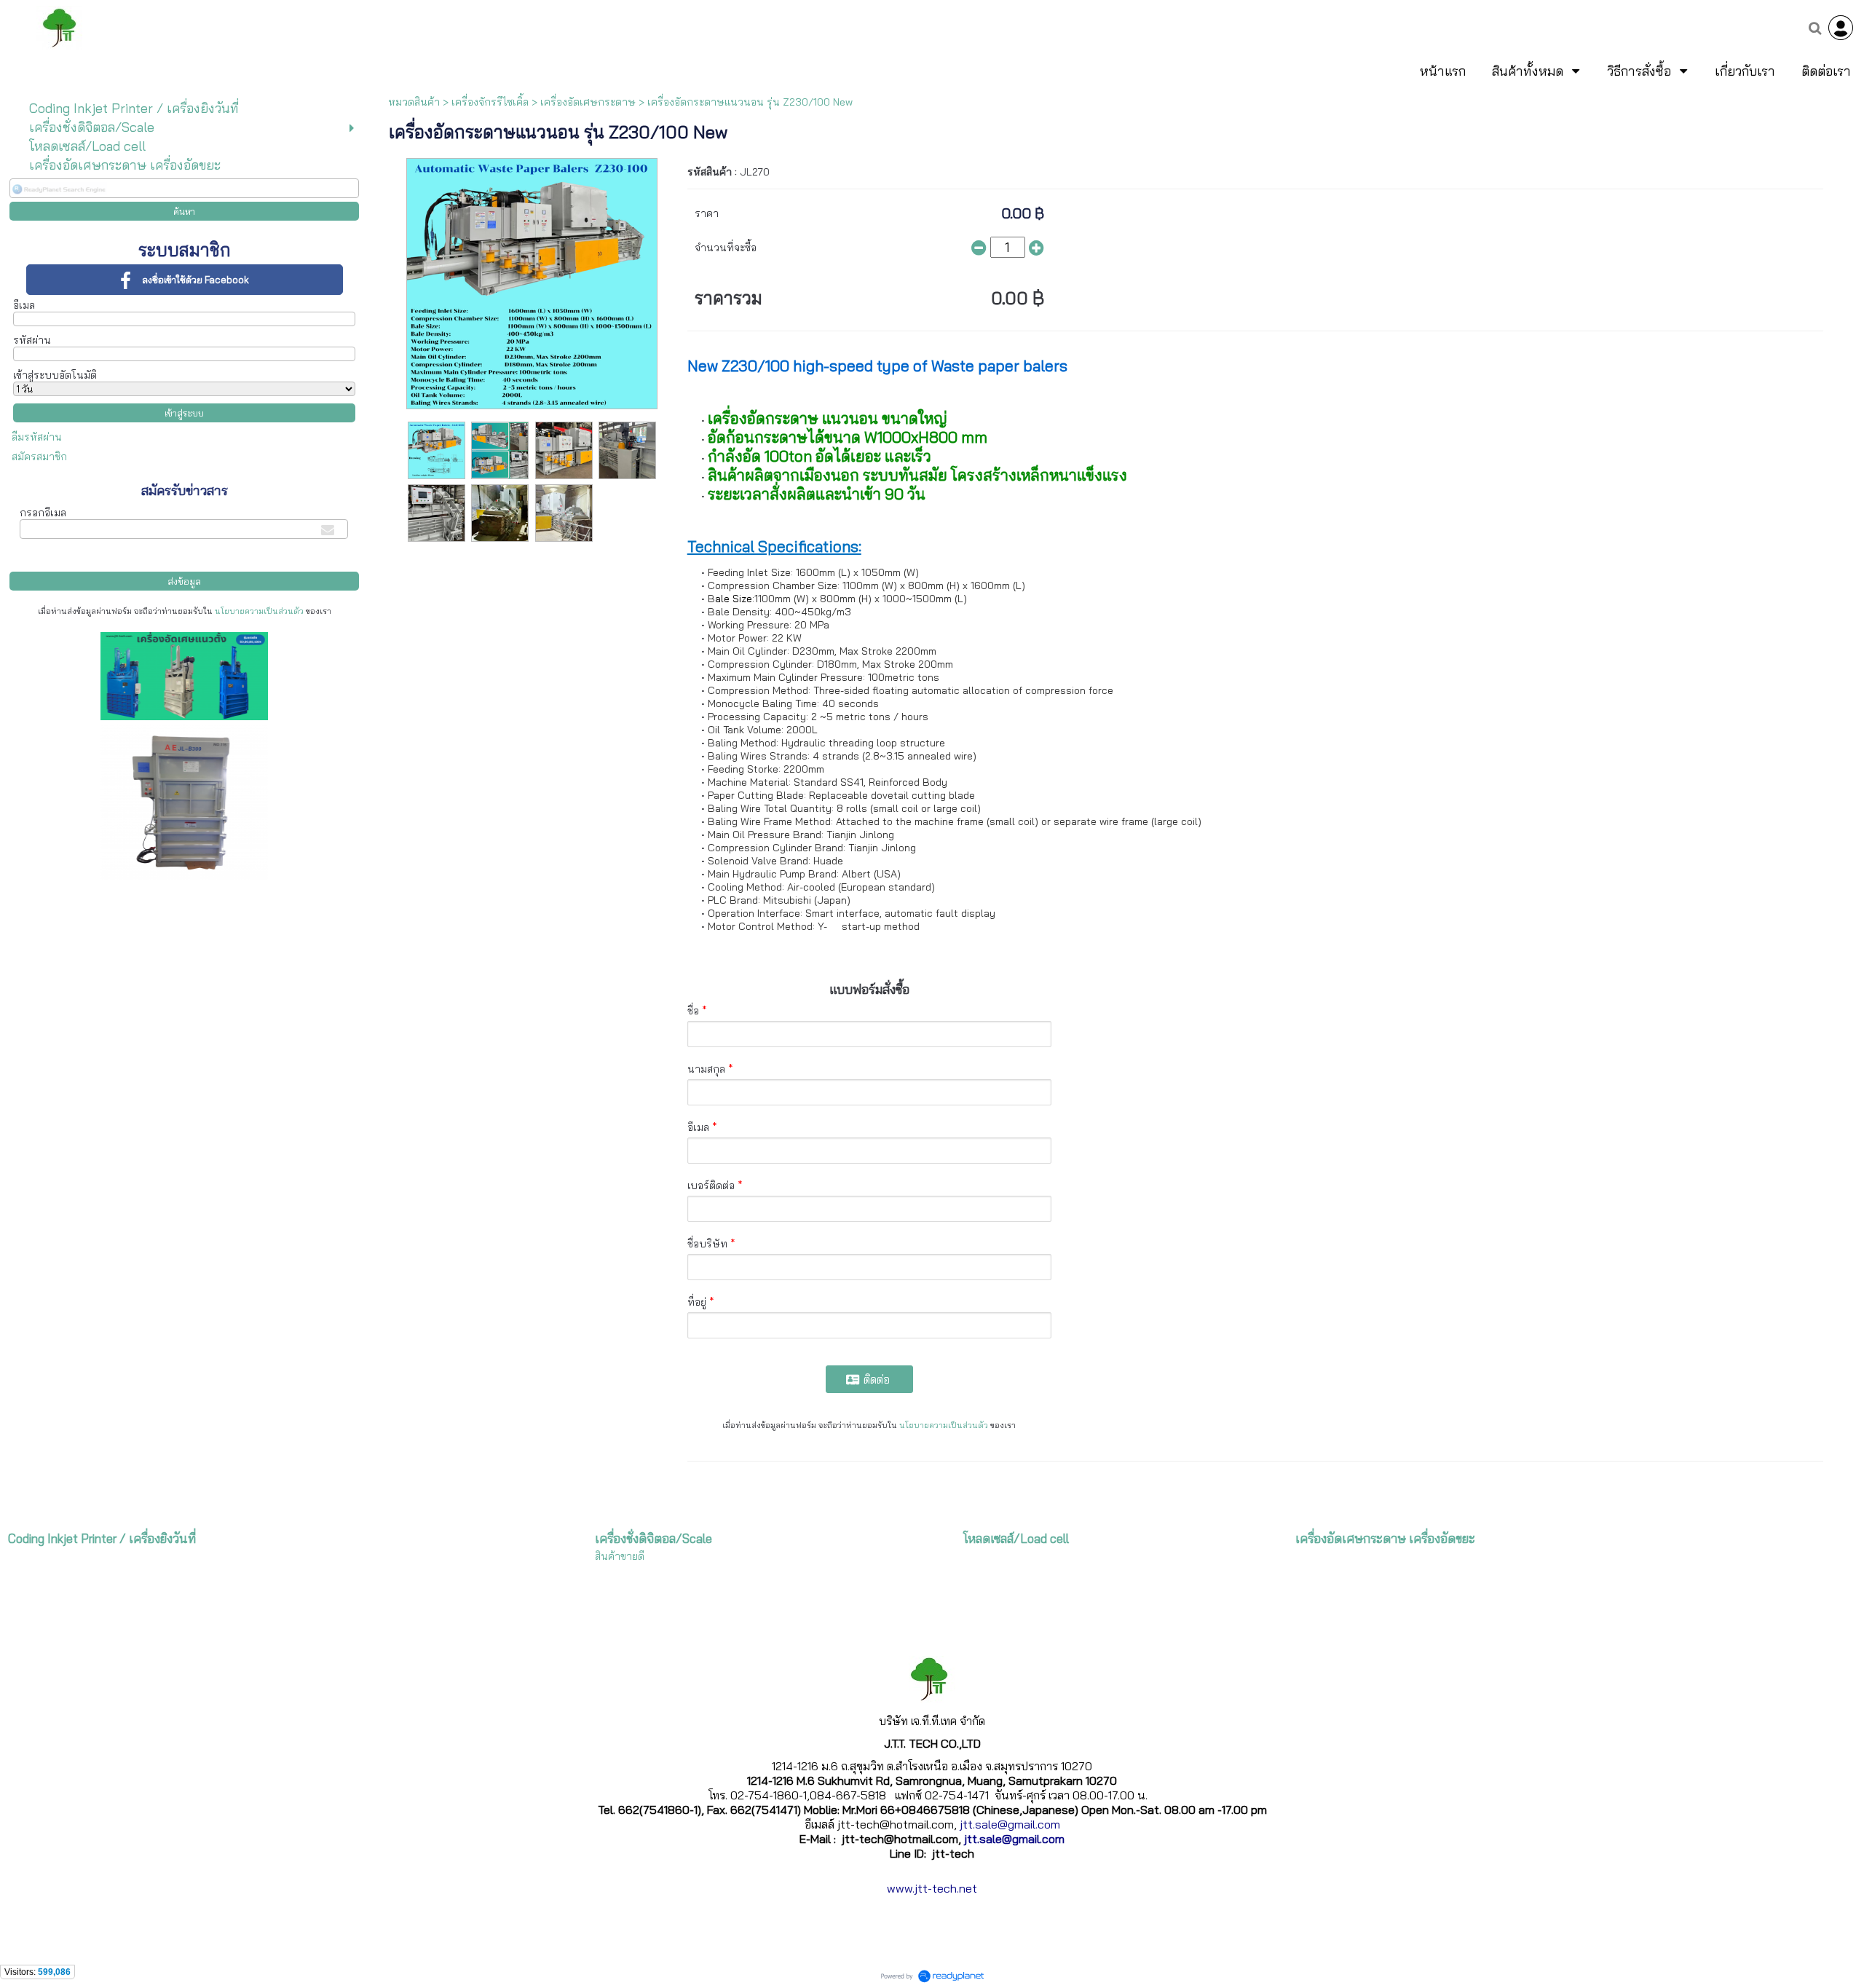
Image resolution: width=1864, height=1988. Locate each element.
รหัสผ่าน (32, 340)
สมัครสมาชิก (39, 457)
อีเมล (24, 305)
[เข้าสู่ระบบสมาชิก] (1841, 28)
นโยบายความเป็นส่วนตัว (259, 611)
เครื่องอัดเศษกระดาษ (588, 102)
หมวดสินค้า (414, 102)
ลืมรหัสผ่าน (37, 437)
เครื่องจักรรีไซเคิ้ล (490, 102)
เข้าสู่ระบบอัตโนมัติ (55, 375)
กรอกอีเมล (43, 513)
